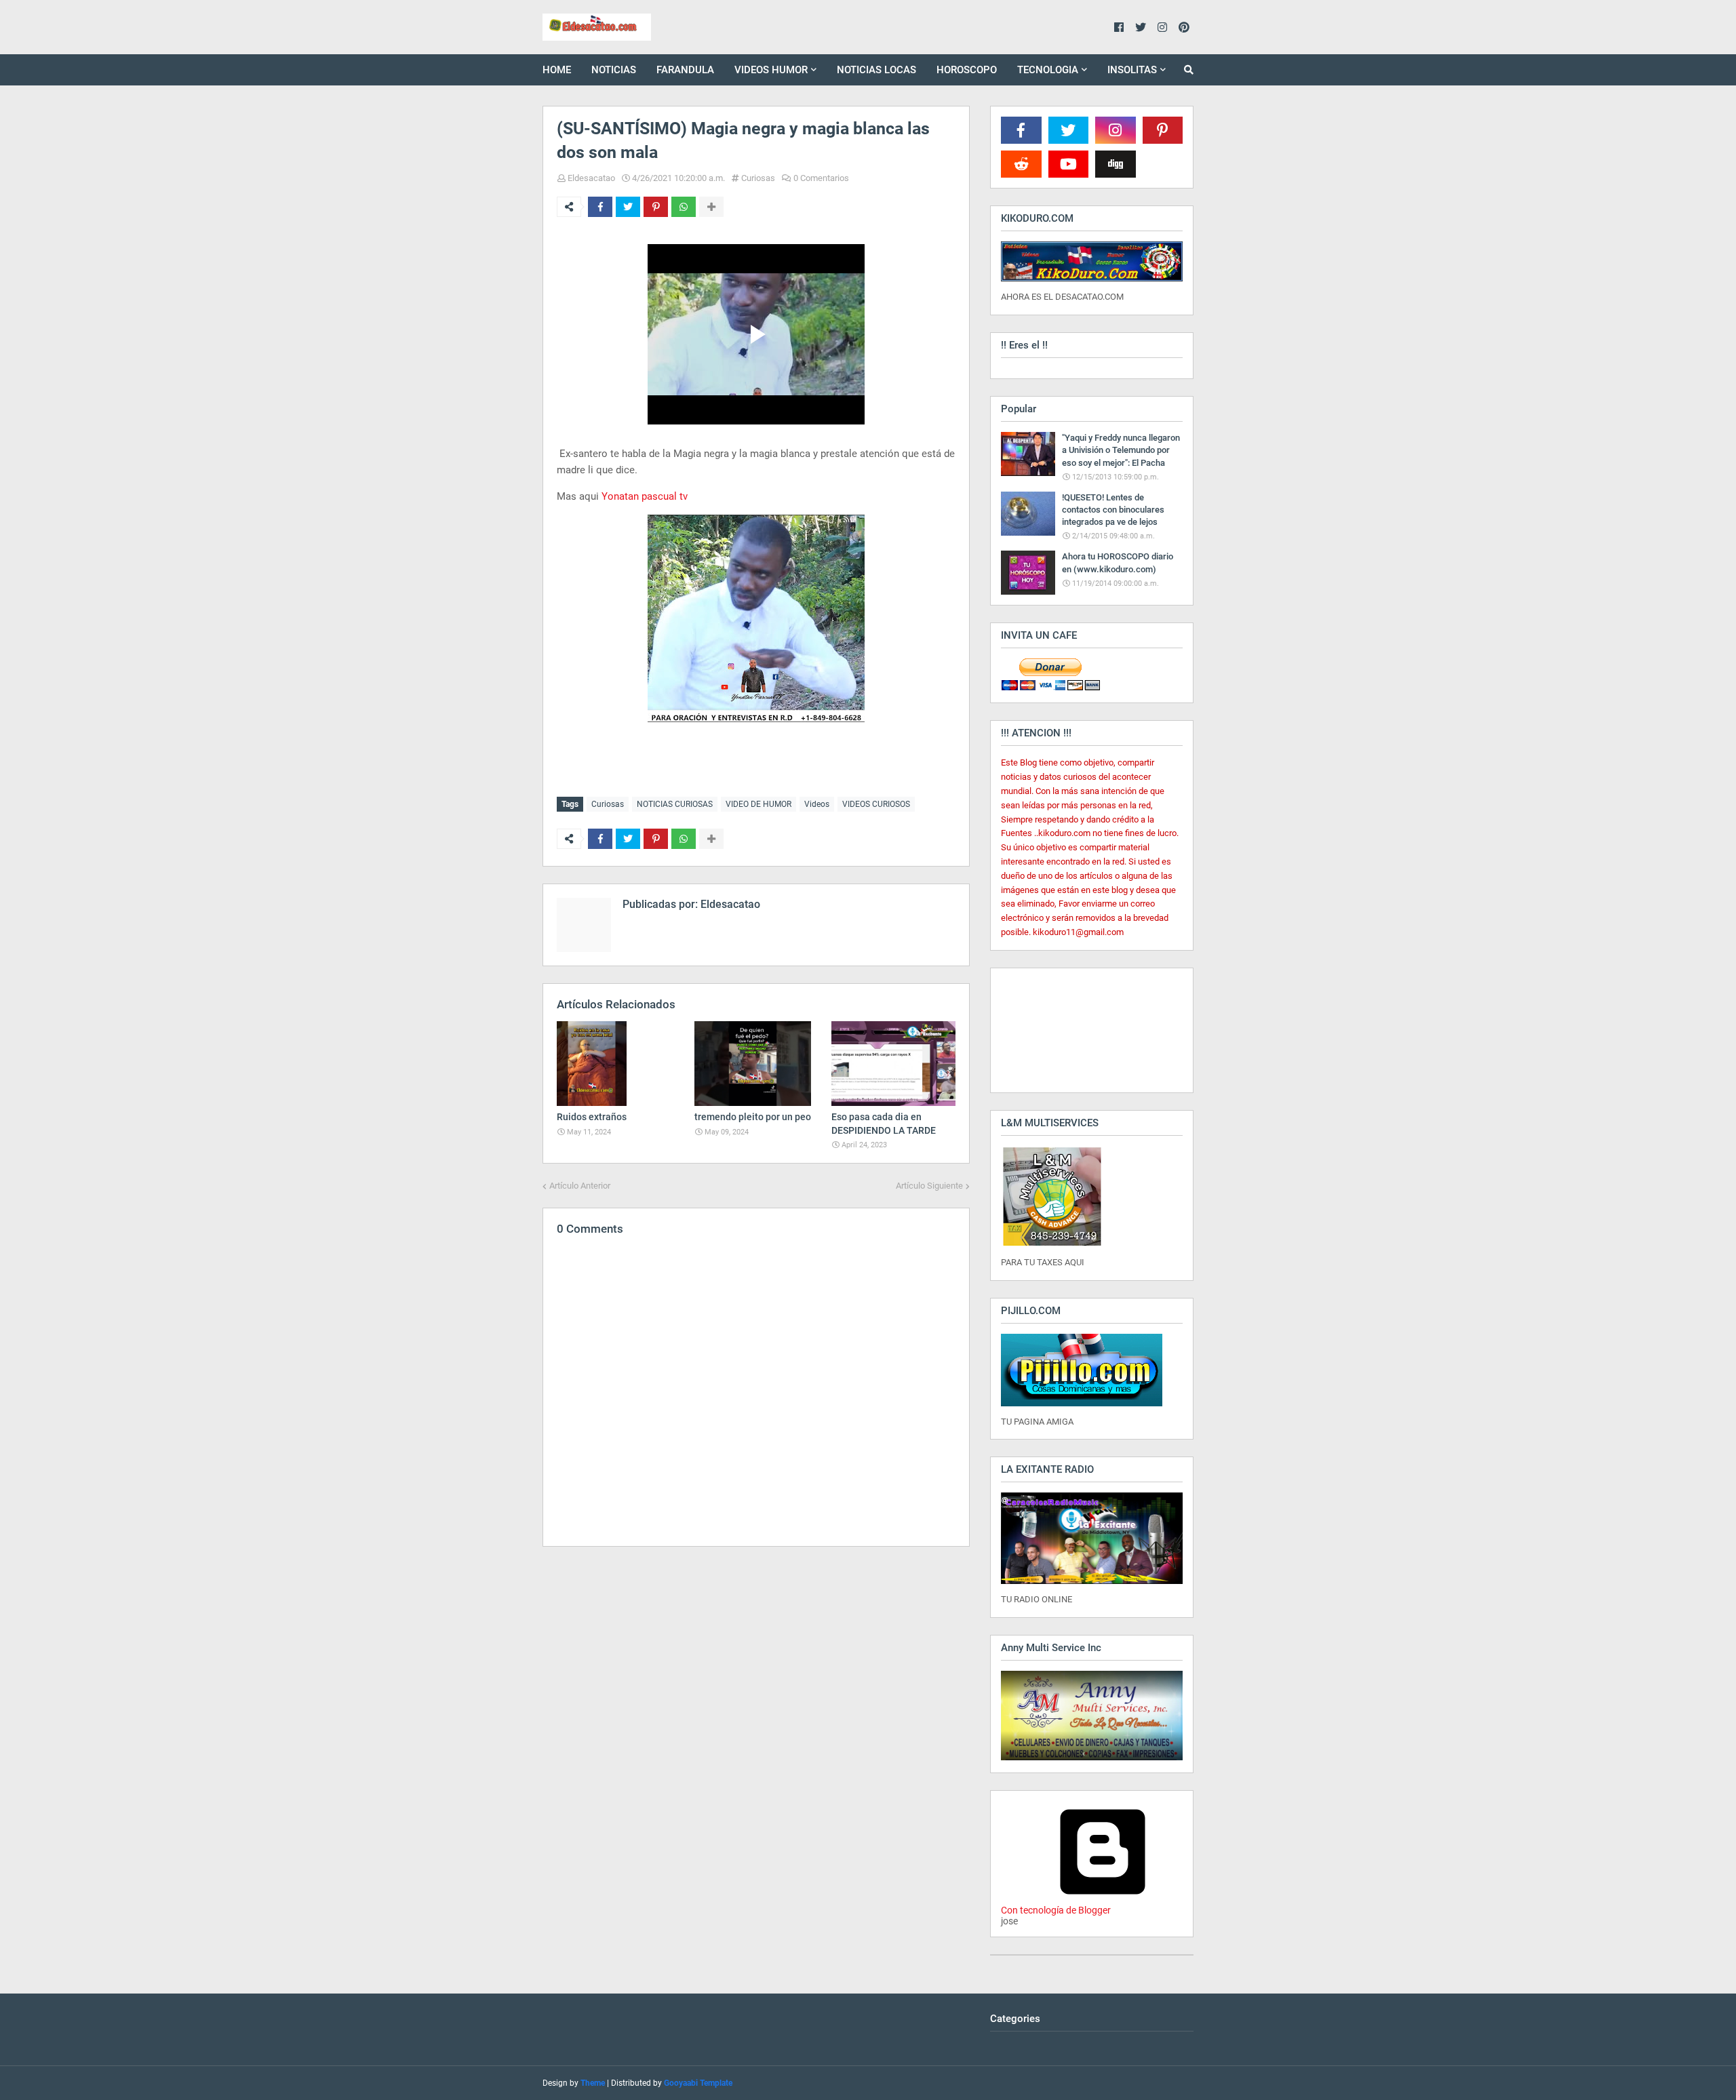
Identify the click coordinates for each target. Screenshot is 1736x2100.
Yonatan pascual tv (645, 496)
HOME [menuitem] (557, 70)
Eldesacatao (591, 178)
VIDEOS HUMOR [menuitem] (771, 70)
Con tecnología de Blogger (1056, 1910)
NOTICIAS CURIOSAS (675, 804)
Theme (593, 2083)
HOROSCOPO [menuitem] (967, 70)
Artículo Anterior (580, 1186)
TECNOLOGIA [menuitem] (1048, 70)
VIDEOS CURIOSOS (876, 804)
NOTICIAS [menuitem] (614, 70)
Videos (817, 804)
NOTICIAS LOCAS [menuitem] (876, 70)
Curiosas (758, 178)
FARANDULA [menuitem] (685, 70)
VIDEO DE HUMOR (758, 804)
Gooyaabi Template (698, 2083)
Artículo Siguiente (929, 1186)
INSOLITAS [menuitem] (1132, 70)
